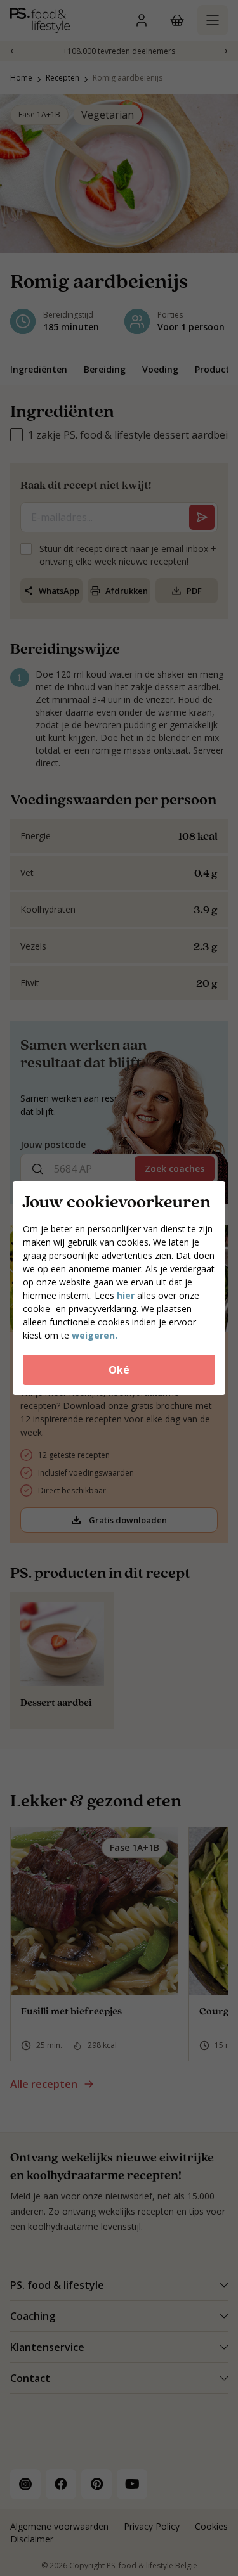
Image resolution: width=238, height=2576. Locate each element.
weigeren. (95, 1335)
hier (126, 1295)
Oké (119, 1370)
